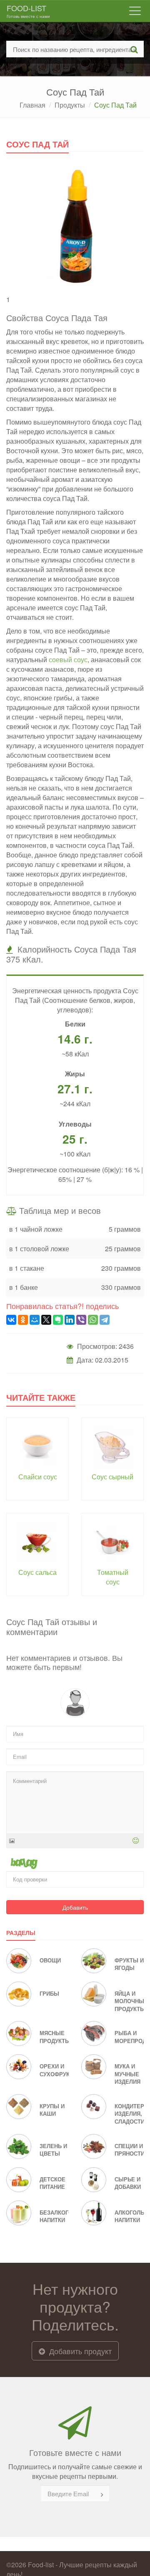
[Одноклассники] (23, 1320)
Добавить (75, 1907)
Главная (32, 105)
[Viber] (81, 1320)
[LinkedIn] (70, 1320)
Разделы (21, 1933)
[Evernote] (58, 1320)
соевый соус (68, 659)
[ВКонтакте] (11, 1320)
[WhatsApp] (93, 1320)
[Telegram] (105, 1320)
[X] (46, 1320)
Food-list (28, 11)
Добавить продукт (79, 2351)
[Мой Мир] (35, 1320)
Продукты (70, 105)
